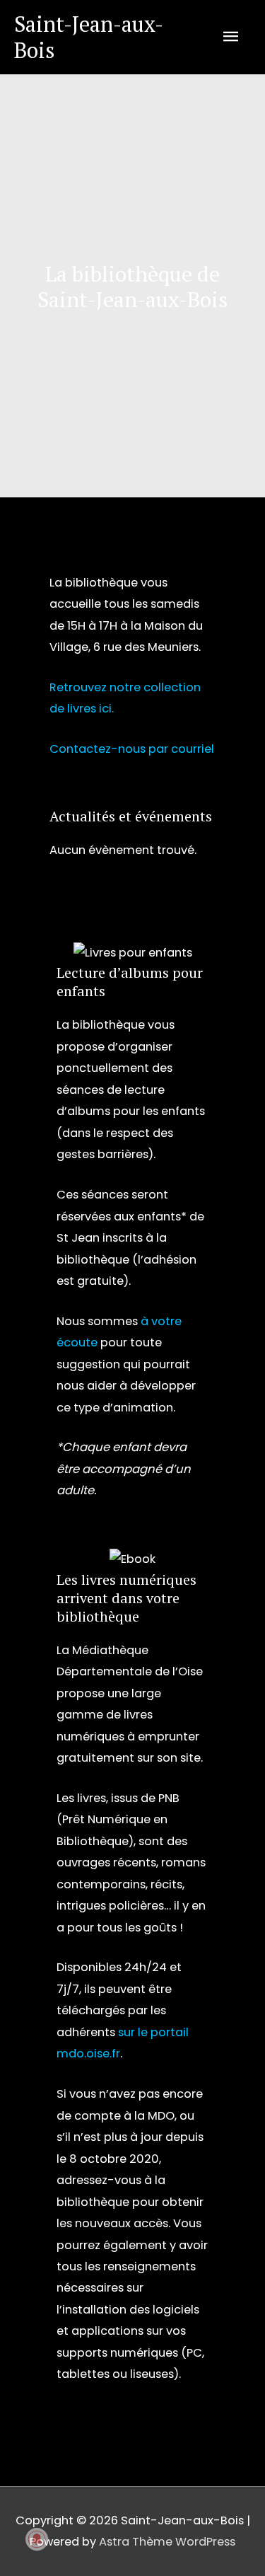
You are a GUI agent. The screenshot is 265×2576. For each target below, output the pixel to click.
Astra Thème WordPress (167, 2542)
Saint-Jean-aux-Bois (89, 37)
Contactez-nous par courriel (132, 749)
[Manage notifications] (37, 2539)
